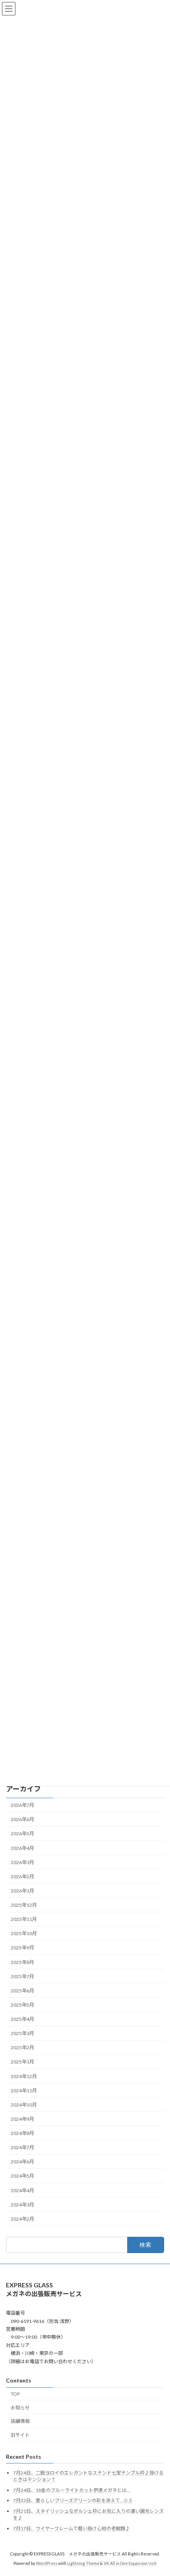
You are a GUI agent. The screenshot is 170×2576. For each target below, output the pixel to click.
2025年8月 (22, 1962)
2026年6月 (22, 1819)
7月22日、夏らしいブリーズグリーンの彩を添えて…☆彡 (73, 2501)
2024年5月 (22, 2176)
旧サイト (20, 2435)
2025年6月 (22, 1991)
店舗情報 (20, 2421)
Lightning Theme (83, 2564)
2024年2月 (22, 2219)
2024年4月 (22, 2190)
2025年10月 (24, 1933)
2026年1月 (22, 1891)
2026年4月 (22, 1848)
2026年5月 (22, 1833)
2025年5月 (22, 2005)
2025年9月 (22, 1948)
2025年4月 (22, 2019)
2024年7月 (22, 2147)
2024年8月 (22, 2133)
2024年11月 (24, 2090)
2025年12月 (24, 1905)
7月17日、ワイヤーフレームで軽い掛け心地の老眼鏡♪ (72, 2528)
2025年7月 (22, 1976)
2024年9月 (22, 2119)
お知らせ (20, 2408)
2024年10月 (24, 2105)
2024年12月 (24, 2076)
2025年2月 (22, 2047)
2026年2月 (22, 1877)
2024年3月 (22, 2204)
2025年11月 (24, 1919)
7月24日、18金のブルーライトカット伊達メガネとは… (72, 2490)
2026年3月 (22, 1862)
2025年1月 (22, 2062)
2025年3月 (22, 2033)
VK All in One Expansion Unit (130, 2564)
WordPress (47, 2564)
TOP (15, 2394)
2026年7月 (22, 1805)
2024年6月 (22, 2162)
